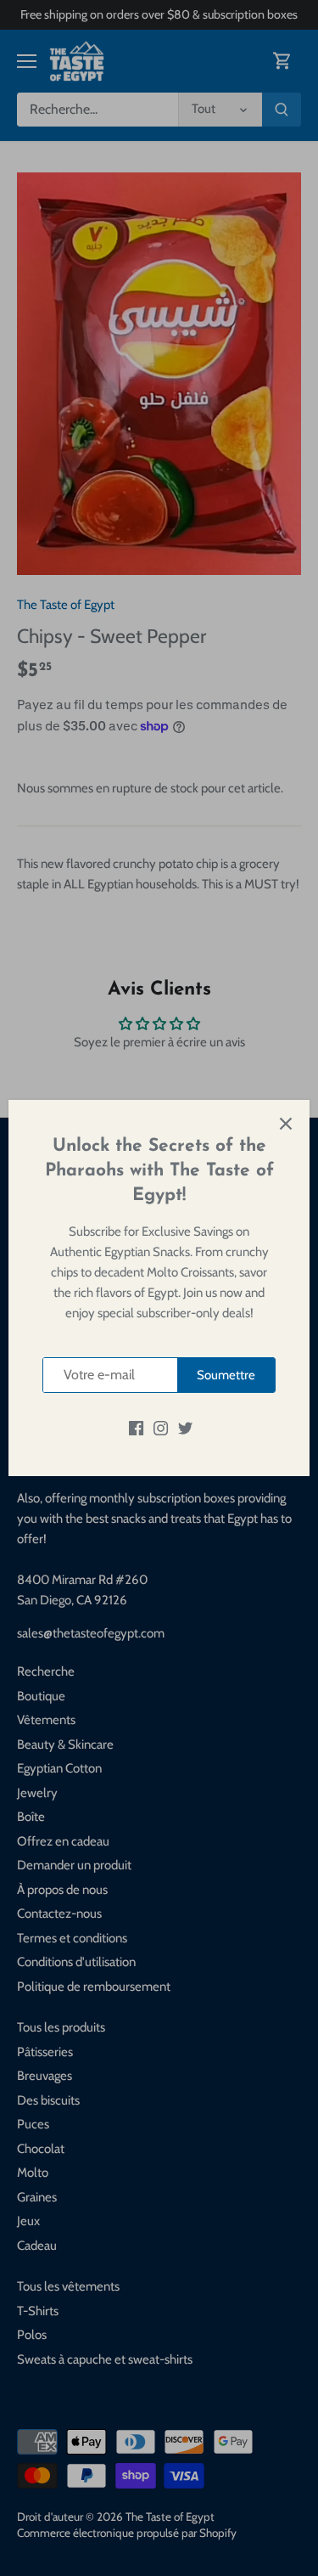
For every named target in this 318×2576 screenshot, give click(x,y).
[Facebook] (136, 1427)
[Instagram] (161, 1427)
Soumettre (226, 1375)
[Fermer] (286, 1124)
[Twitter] (185, 1427)
